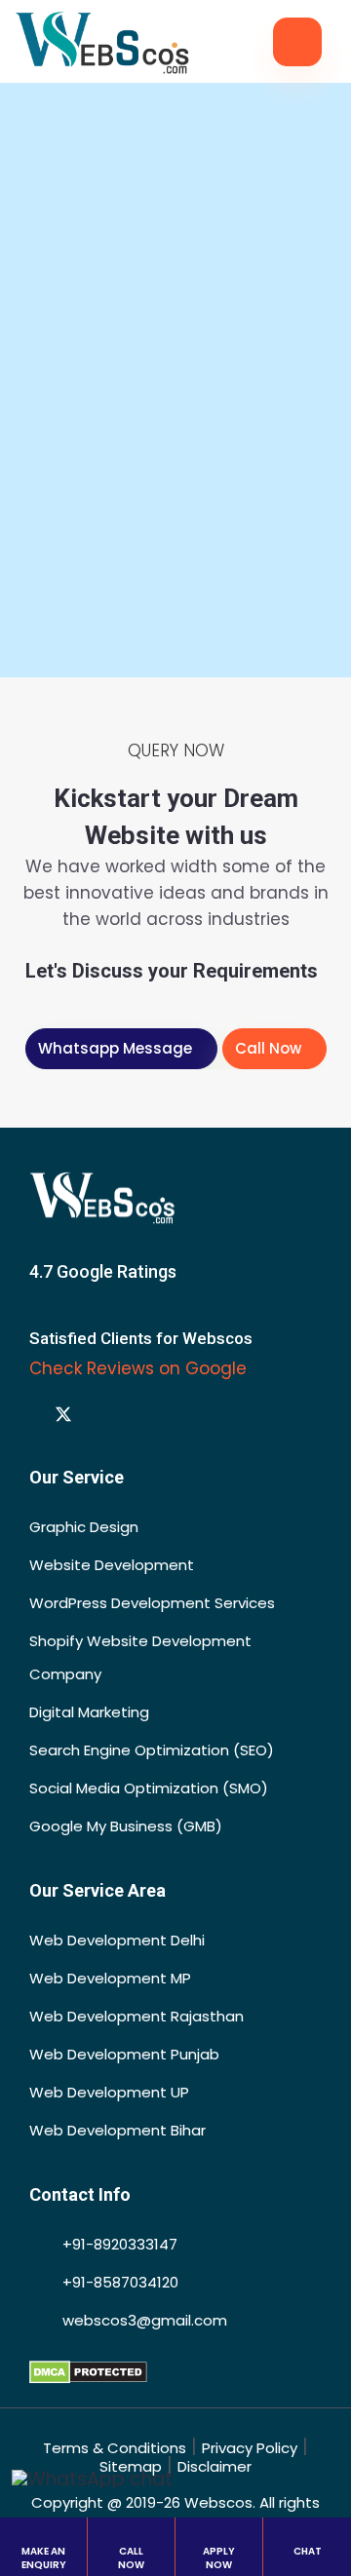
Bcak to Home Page (169, 578)
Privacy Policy (250, 2448)
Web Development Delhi (117, 1940)
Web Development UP (109, 2092)
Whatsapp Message (115, 1048)
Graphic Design (84, 1527)
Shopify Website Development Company (140, 1657)
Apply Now (219, 2558)
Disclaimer (214, 2466)
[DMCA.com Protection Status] (88, 2371)
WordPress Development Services (152, 1603)
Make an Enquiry (44, 2558)
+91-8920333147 (118, 2244)
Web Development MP (110, 1978)
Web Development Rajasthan (136, 2016)
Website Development (112, 1565)
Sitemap (131, 2466)
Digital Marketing (89, 1712)
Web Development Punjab (124, 2054)
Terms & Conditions (115, 2448)
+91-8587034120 (118, 2282)
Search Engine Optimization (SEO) (152, 1750)
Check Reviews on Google (140, 1369)
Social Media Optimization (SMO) (149, 1788)
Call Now (268, 1048)
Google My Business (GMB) (126, 1826)
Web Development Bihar (117, 2130)
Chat (308, 2551)
